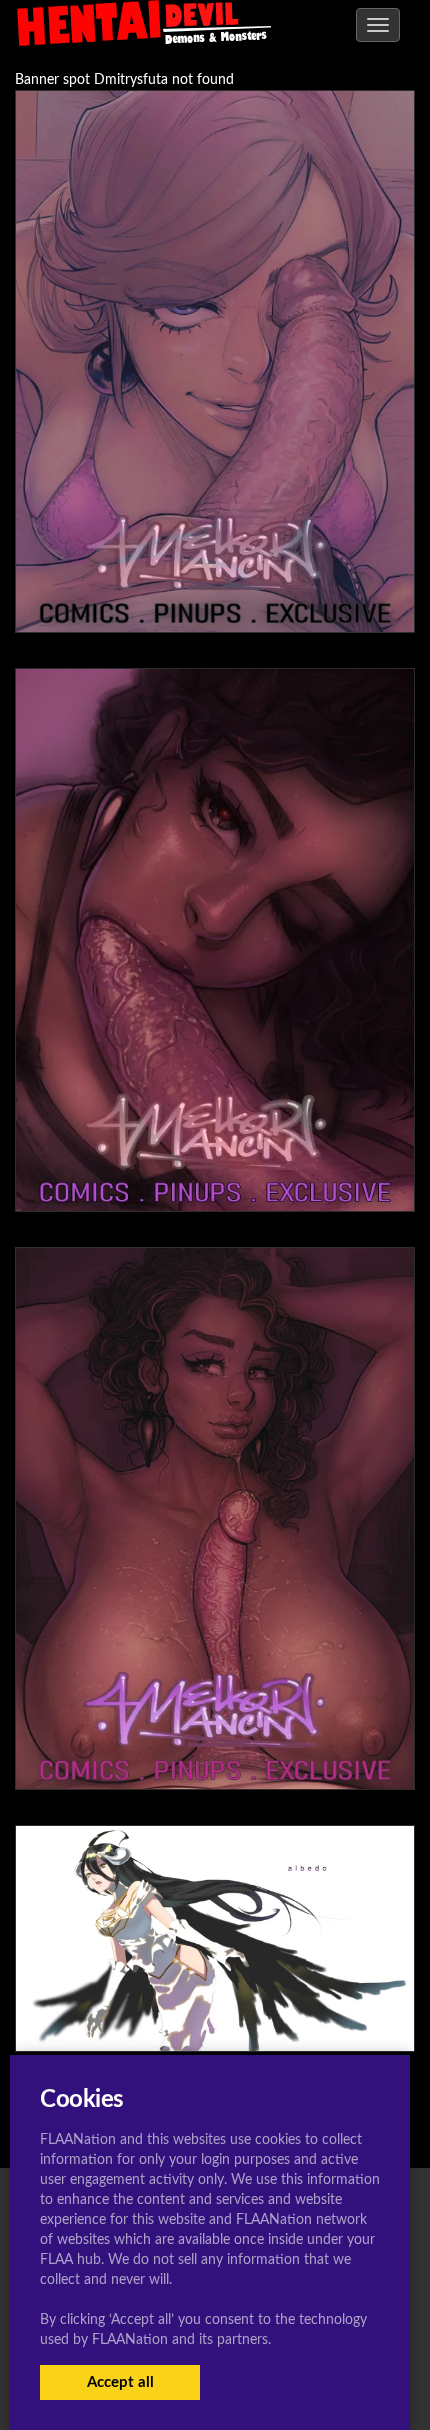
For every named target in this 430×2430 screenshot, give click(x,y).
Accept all (120, 2382)
